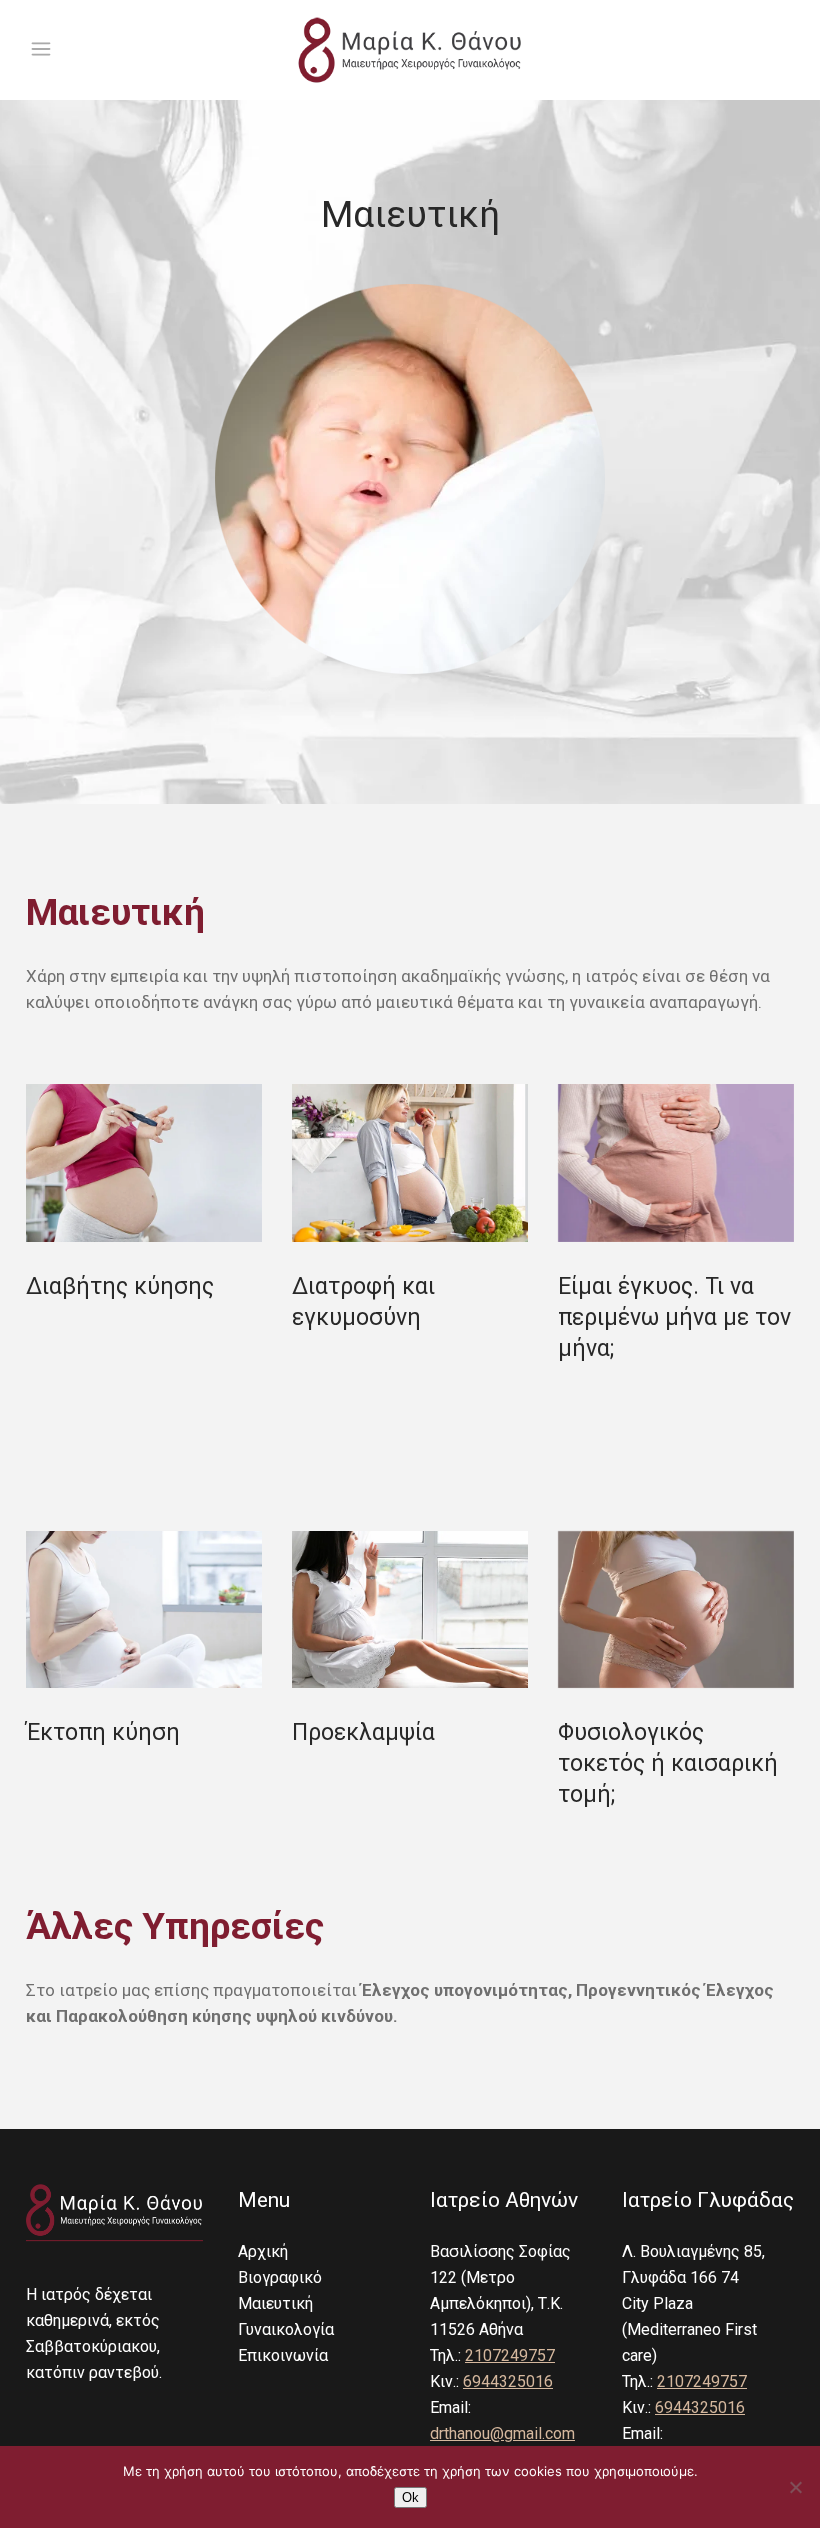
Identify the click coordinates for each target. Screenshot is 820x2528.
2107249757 (510, 2355)
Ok (410, 2497)
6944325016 (508, 2381)
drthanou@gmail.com (502, 2433)
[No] (795, 2487)
